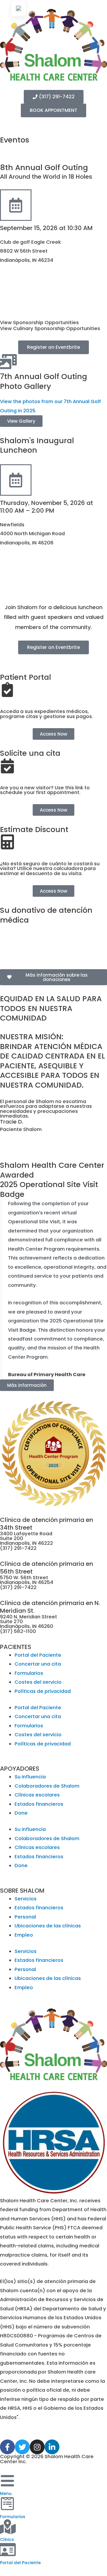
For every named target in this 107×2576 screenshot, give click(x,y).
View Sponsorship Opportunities (39, 323)
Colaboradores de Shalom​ (47, 1786)
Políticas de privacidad (43, 1691)
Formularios (29, 1673)
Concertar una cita (38, 1664)
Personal (25, 1917)
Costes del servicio (38, 1682)
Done (21, 1813)
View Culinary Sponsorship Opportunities (50, 328)
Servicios (26, 1899)
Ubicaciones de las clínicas (48, 1926)
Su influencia (30, 1777)
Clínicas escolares (37, 1795)
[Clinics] (7, 2527)
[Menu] (7, 2481)
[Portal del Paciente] (7, 2550)
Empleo (24, 1935)
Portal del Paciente (38, 1655)
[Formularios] (7, 2504)
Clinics (7, 2540)
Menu (6, 2494)
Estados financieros (39, 1804)
